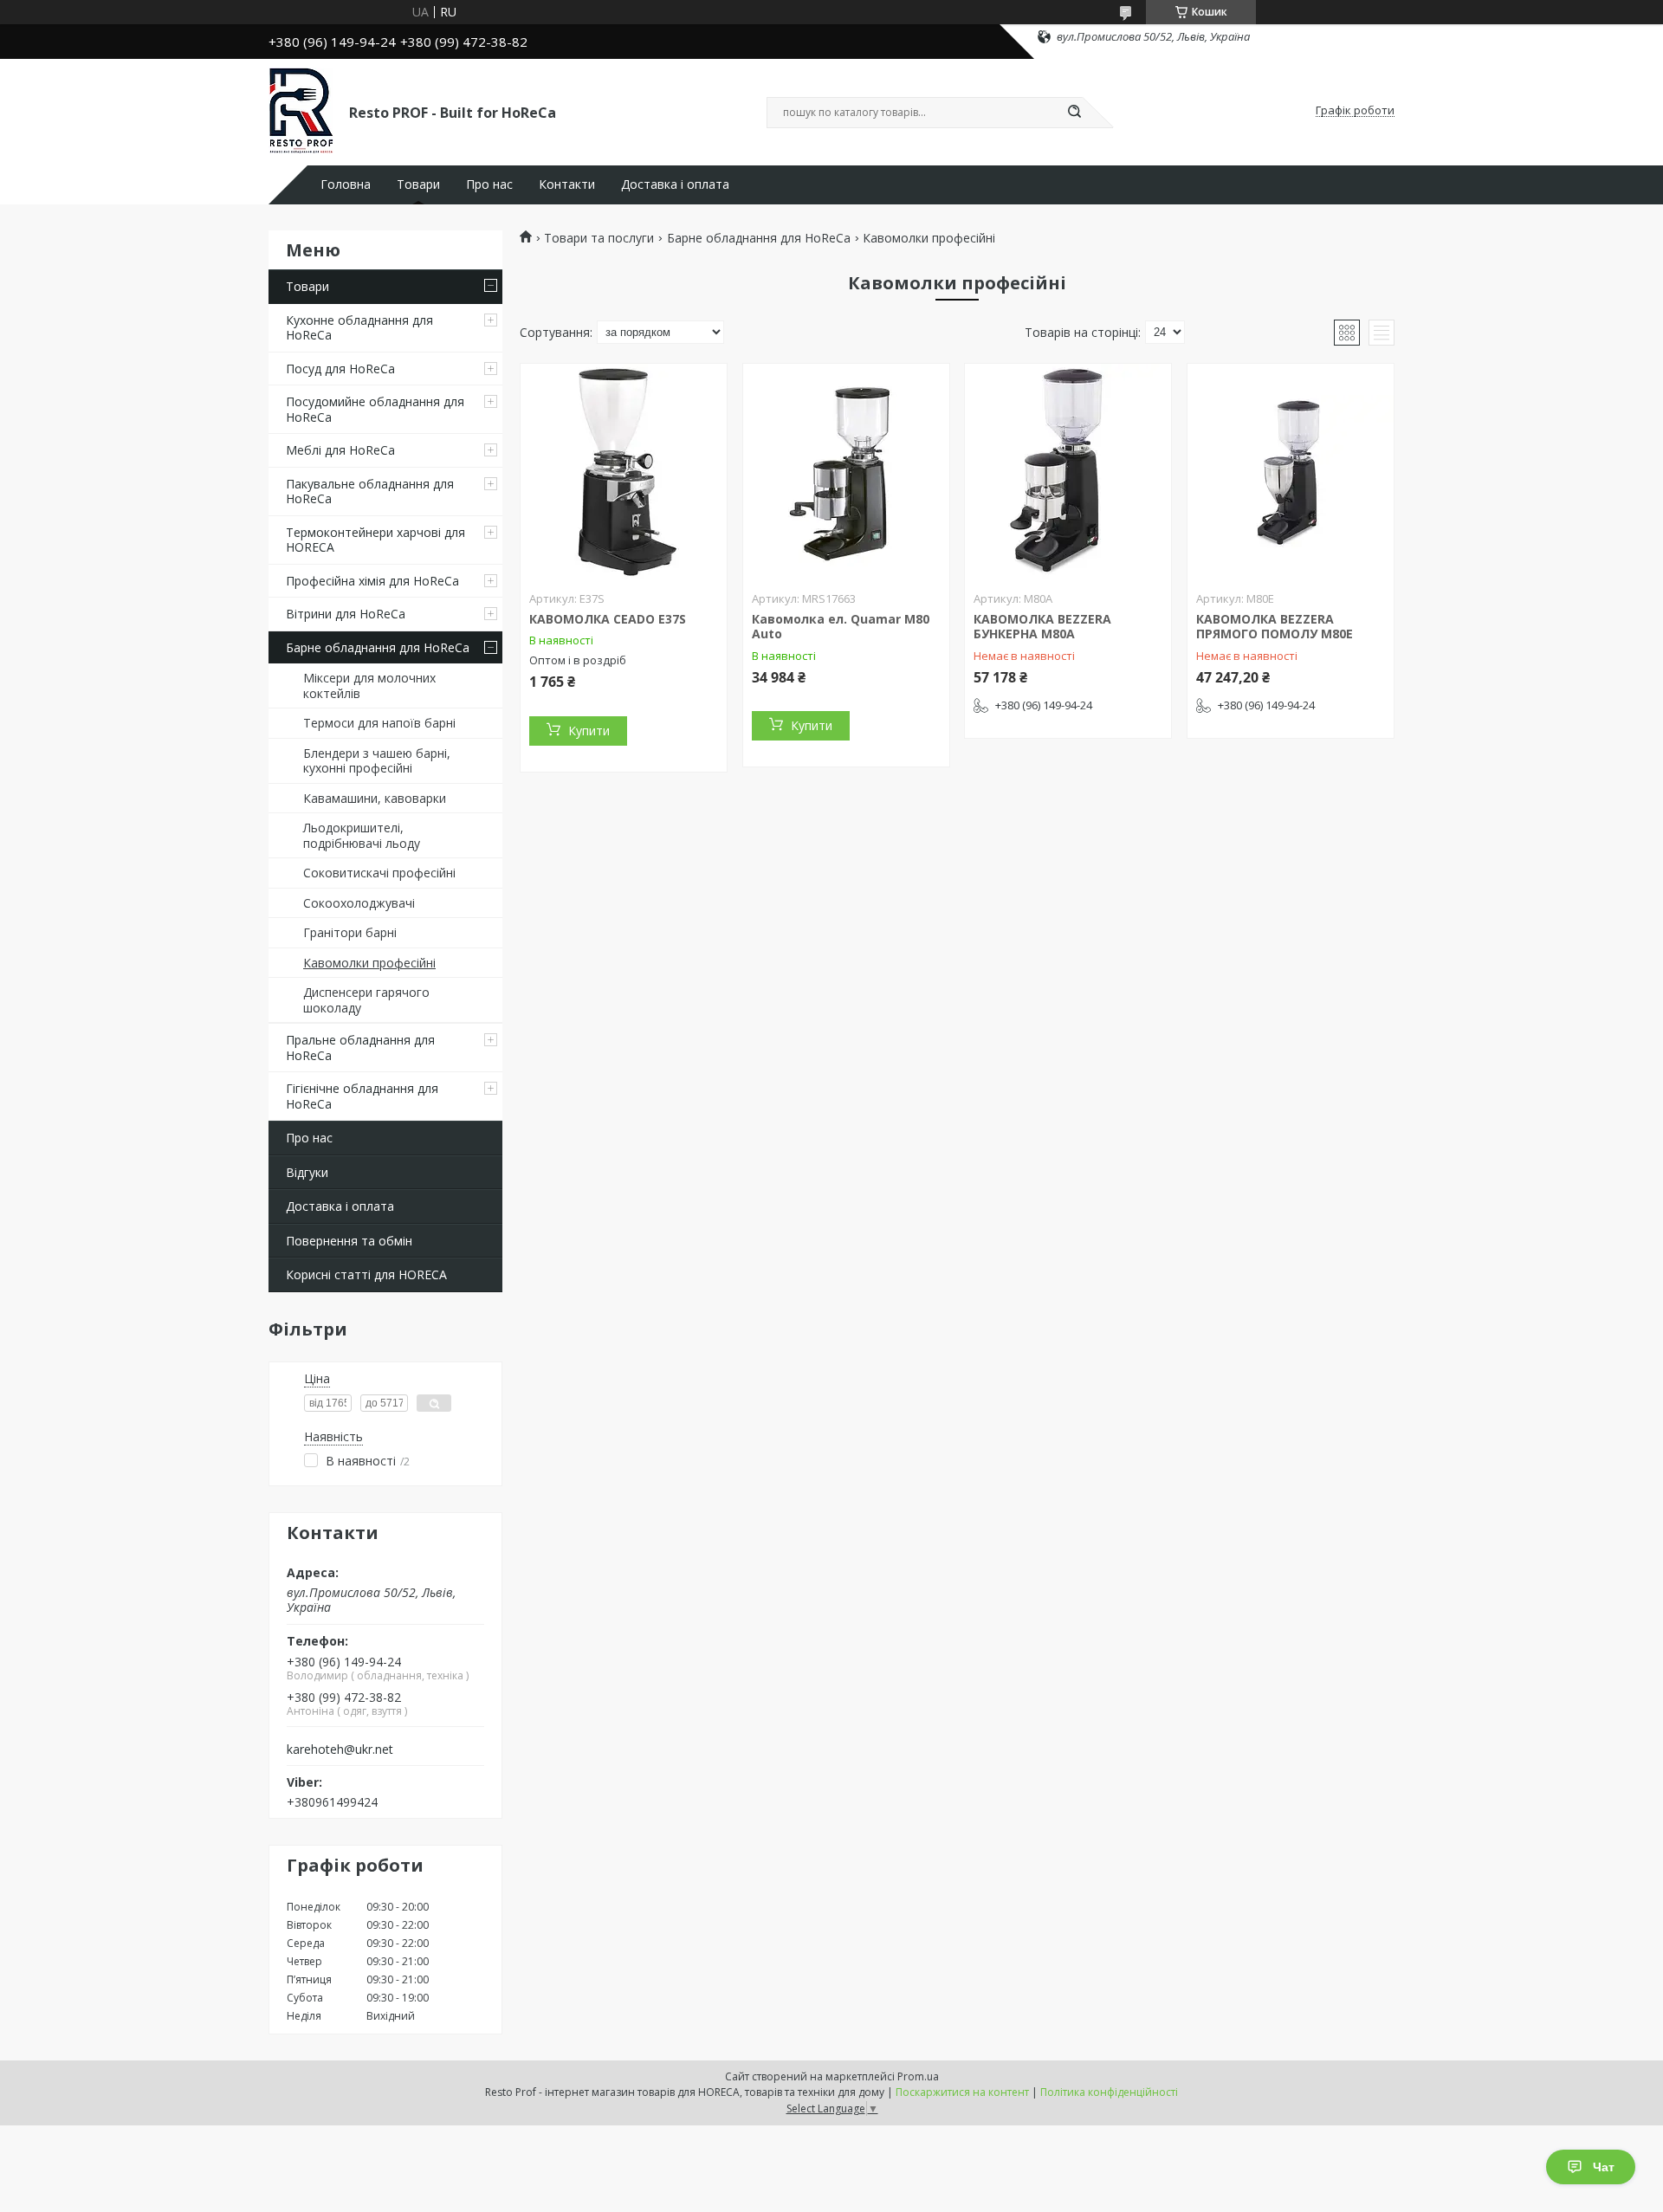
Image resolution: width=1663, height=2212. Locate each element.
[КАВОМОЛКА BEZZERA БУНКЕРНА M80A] (1068, 472)
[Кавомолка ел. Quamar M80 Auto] (846, 472)
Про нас (489, 184)
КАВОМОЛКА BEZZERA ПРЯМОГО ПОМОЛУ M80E (1275, 627)
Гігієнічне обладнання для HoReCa (362, 1096)
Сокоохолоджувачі (359, 903)
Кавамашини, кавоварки (375, 798)
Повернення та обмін (349, 1241)
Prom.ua (918, 2076)
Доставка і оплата (675, 184)
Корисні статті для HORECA (366, 1274)
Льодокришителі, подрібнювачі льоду (362, 835)
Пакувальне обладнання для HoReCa (370, 492)
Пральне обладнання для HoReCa (360, 1048)
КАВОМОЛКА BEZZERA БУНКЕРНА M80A (1042, 627)
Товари (418, 184)
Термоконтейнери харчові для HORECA (375, 540)
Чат (1604, 2167)
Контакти (567, 184)
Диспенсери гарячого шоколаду (366, 1000)
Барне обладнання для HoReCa (378, 647)
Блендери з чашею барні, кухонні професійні (377, 761)
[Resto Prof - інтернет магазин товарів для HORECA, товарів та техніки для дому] (301, 111)
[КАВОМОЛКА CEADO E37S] (624, 472)
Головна (346, 184)
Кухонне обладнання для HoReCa (359, 328)
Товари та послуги (599, 238)
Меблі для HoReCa (340, 450)
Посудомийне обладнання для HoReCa (375, 409)
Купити (589, 731)
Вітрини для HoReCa (346, 614)
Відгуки (307, 1172)
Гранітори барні (350, 932)
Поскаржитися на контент (962, 2092)
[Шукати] (1074, 113)
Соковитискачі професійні (379, 873)
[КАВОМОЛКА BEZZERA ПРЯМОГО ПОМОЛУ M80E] (1291, 472)
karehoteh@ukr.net (340, 1750)
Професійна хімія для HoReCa (372, 581)
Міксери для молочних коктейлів (369, 686)
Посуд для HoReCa (340, 369)
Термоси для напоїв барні (379, 723)
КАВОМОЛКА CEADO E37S (608, 619)
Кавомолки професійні (369, 963)
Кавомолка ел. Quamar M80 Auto (841, 627)
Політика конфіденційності (1109, 2092)
